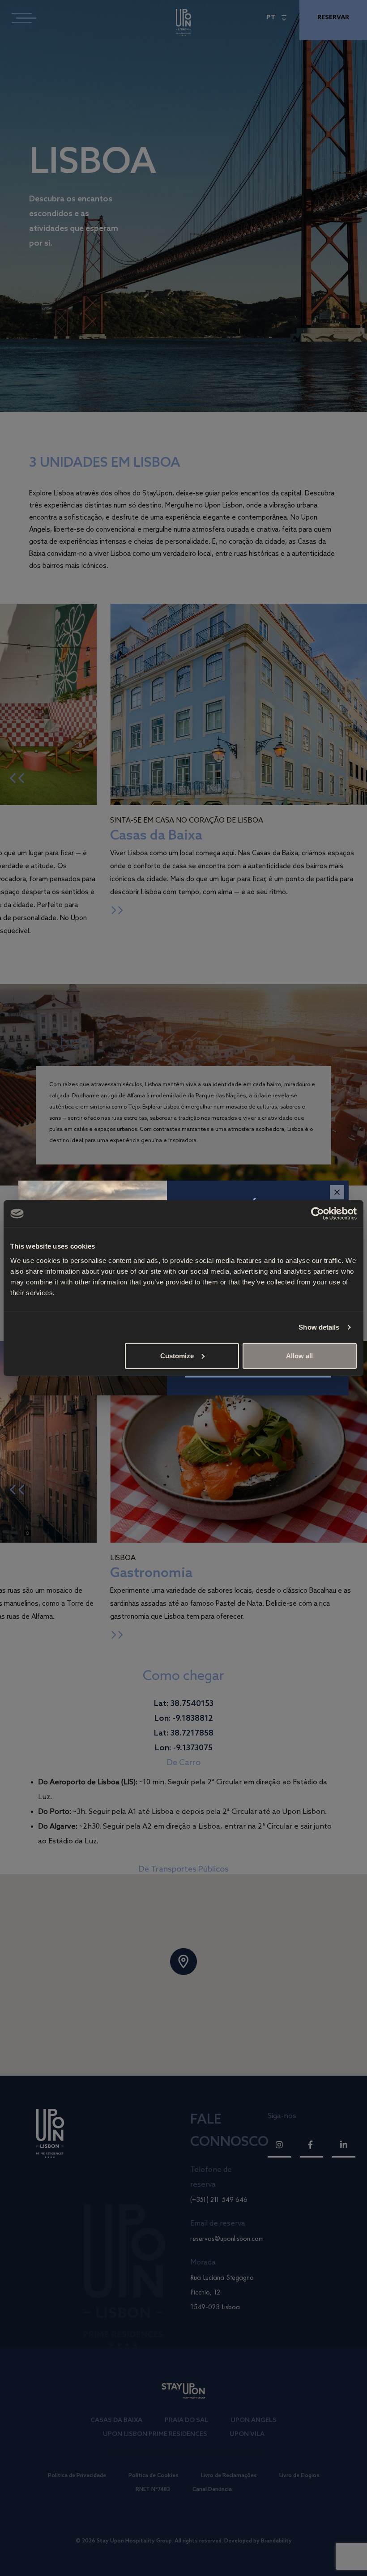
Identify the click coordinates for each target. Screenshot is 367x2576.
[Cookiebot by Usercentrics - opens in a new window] (318, 1214)
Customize (177, 1355)
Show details (319, 1327)
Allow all (299, 1355)
